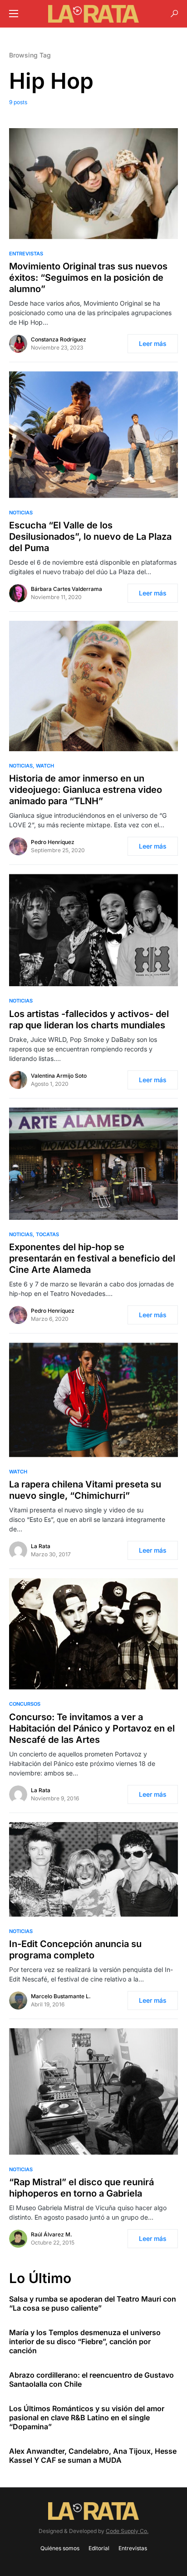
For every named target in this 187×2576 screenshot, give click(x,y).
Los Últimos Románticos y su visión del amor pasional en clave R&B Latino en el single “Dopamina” (87, 2418)
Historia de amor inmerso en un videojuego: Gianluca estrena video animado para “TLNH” (86, 790)
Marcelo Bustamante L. (61, 1996)
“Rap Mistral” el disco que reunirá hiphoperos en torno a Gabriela (81, 2188)
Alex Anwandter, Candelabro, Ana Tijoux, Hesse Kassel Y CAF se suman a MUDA (93, 2456)
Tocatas (47, 1234)
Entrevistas (26, 254)
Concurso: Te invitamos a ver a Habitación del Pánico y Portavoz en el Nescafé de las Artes (92, 1728)
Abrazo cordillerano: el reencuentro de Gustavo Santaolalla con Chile (91, 2379)
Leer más (153, 343)
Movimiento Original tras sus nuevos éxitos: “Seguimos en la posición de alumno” (88, 278)
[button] (14, 14)
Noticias (21, 513)
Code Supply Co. (127, 2531)
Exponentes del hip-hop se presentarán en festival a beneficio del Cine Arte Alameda (92, 1258)
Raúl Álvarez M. (52, 2234)
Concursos (25, 1704)
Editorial (99, 2548)
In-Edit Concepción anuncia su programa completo (75, 1950)
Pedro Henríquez (53, 842)
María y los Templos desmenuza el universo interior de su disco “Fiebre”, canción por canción (85, 2341)
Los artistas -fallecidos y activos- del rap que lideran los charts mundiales (89, 1019)
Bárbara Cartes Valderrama (66, 589)
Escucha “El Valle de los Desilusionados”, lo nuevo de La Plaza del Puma (90, 537)
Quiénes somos (60, 2548)
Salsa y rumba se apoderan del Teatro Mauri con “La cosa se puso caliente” (93, 2303)
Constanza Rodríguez (59, 339)
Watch (45, 766)
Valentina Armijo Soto (59, 1076)
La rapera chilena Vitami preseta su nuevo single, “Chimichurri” (85, 1490)
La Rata (41, 1546)
